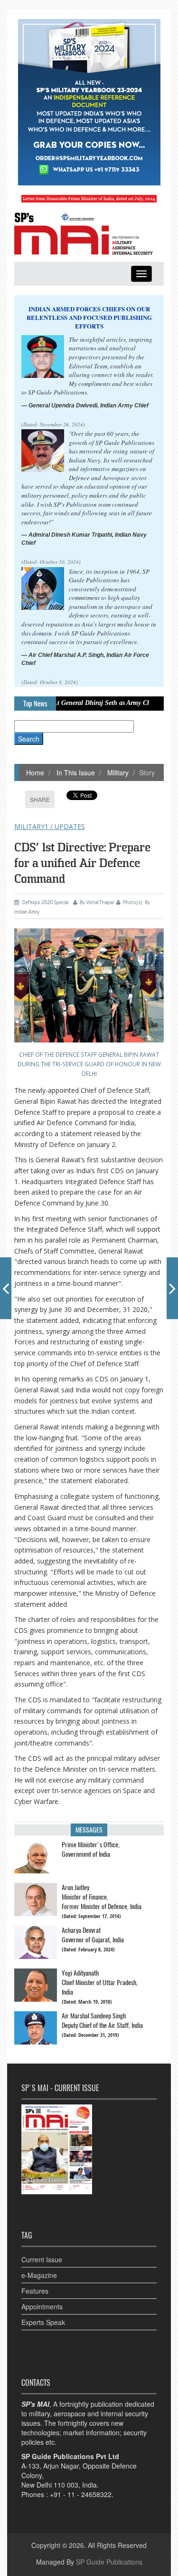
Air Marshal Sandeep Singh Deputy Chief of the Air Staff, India (102, 2021)
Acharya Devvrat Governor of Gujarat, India (93, 1935)
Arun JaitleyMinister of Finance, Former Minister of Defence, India (102, 1897)
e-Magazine (39, 2275)
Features (35, 2291)
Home (35, 772)
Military (117, 772)
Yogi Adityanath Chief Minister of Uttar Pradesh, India (100, 1983)
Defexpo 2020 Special (45, 902)
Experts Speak (43, 2322)
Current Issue (42, 2259)
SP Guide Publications (109, 2562)
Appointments (42, 2306)
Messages (89, 1830)
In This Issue (75, 772)
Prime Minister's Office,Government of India (91, 1849)
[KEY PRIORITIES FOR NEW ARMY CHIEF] (6, 1288)
